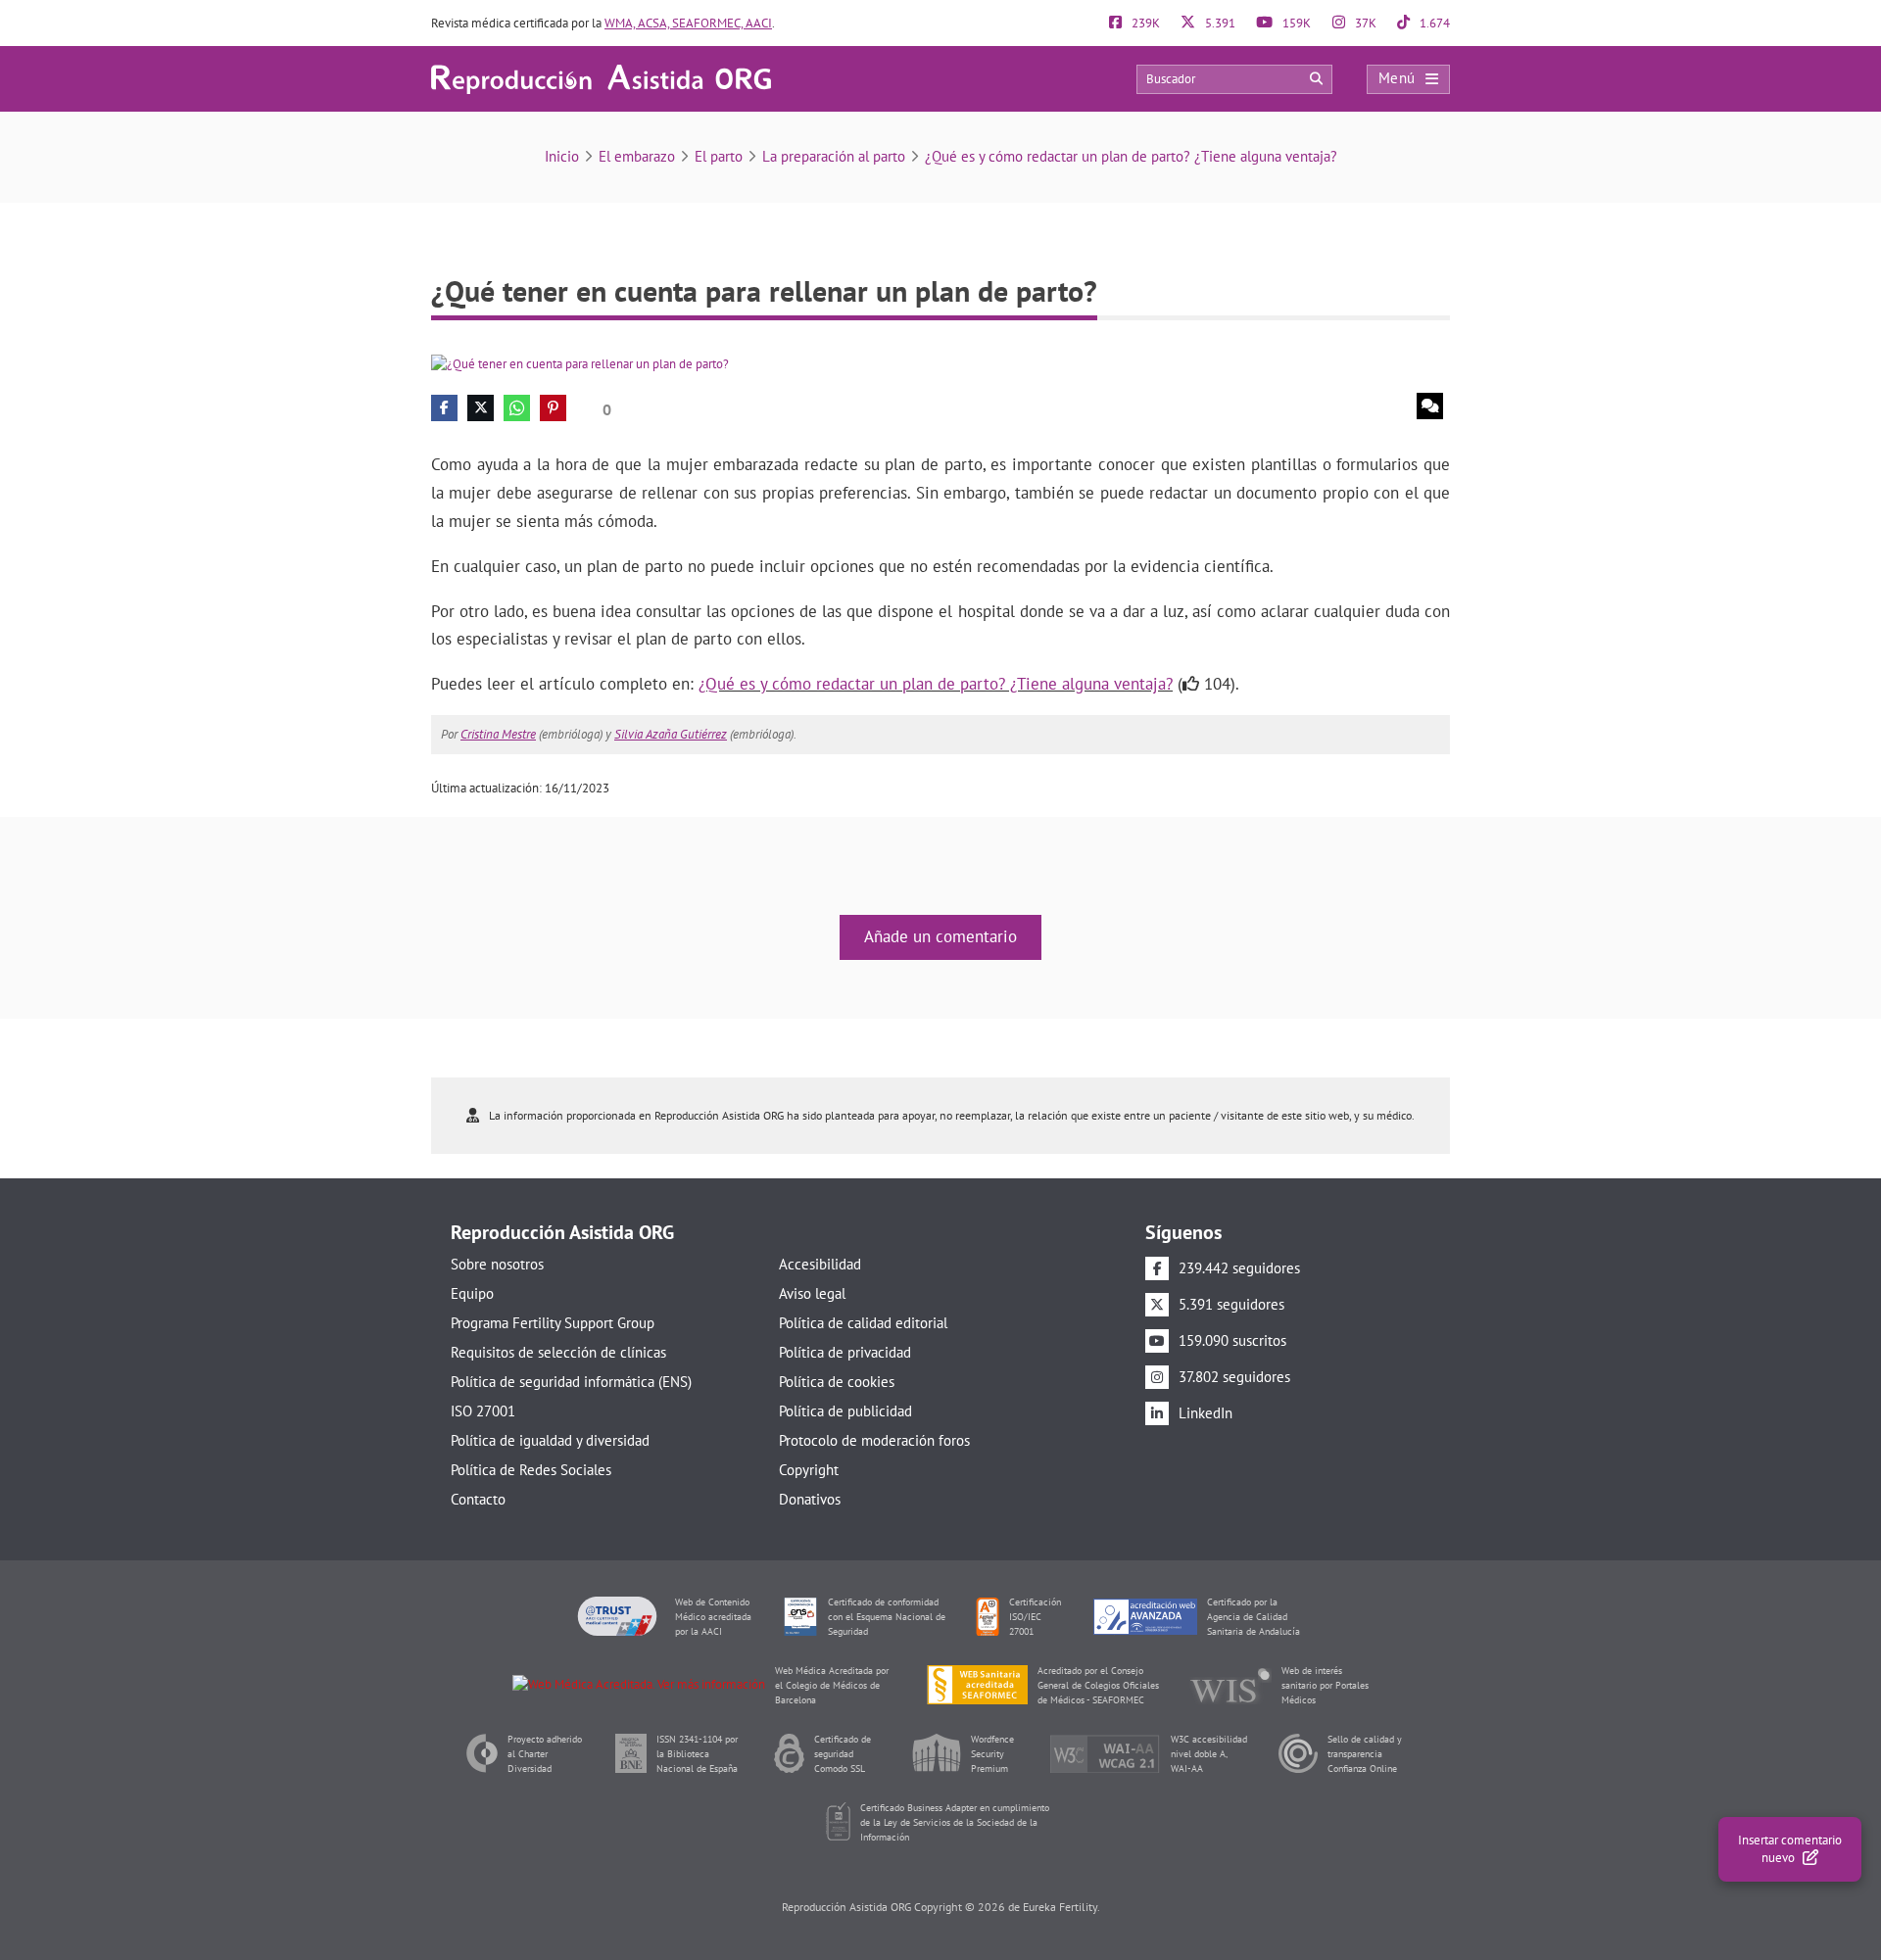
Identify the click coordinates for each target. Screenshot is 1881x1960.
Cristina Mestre (498, 734)
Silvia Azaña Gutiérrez (671, 734)
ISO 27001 (483, 1411)
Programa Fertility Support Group (553, 1323)
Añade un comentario (940, 936)
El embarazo (637, 156)
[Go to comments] (1430, 406)
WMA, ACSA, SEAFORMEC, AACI (688, 23)
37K (1364, 23)
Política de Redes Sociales (531, 1470)
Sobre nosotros (497, 1264)
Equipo (472, 1293)
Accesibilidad (820, 1264)
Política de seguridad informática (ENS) (571, 1382)
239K (1144, 23)
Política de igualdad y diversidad (550, 1440)
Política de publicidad (845, 1411)
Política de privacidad (845, 1352)
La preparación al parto (834, 156)
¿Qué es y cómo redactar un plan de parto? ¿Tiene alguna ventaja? (1131, 156)
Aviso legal (812, 1293)
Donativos (810, 1499)
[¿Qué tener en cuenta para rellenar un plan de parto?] (580, 363)
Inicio (562, 156)
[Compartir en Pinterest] (553, 408)
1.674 (1433, 23)
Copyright (809, 1470)
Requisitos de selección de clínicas (558, 1352)
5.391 (1219, 23)
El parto (719, 156)
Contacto (478, 1499)
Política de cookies (837, 1382)
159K (1295, 23)
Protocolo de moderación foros (874, 1440)
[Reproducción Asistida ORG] (601, 78)
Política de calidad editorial (863, 1323)
